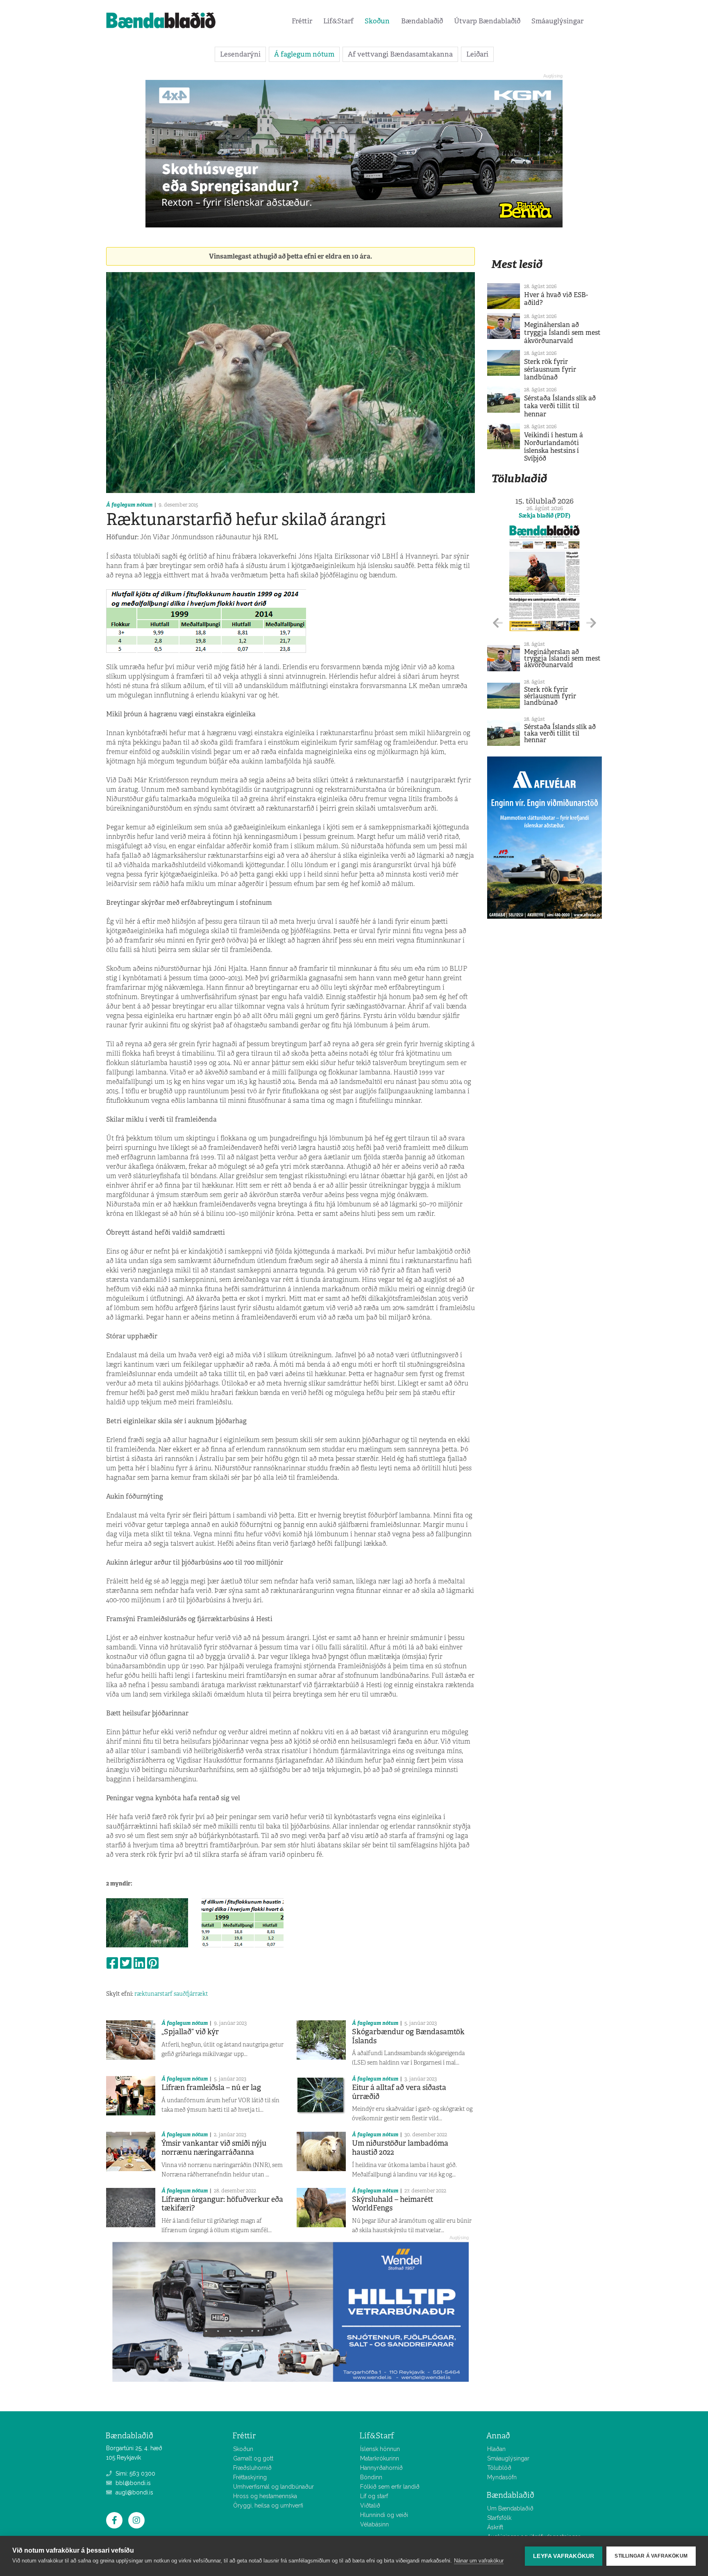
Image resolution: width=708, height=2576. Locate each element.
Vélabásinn (374, 2524)
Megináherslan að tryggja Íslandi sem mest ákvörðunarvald (562, 333)
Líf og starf (374, 2496)
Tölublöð (499, 2468)
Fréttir (302, 21)
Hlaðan (496, 2449)
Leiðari (477, 54)
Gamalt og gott (253, 2458)
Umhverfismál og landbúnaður (273, 2487)
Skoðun (377, 21)
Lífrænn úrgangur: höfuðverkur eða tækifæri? (222, 2204)
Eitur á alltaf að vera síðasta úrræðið (399, 2092)
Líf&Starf (338, 21)
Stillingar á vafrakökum (651, 2556)
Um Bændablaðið (510, 2508)
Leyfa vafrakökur (564, 2556)
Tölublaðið (519, 478)
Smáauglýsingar (557, 21)
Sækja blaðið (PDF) (545, 516)
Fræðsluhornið (252, 2468)
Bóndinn (371, 2477)
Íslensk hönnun (380, 2449)
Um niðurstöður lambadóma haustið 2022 (400, 2148)
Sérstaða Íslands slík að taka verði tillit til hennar (560, 406)
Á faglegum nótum (304, 54)
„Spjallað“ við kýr (190, 2032)
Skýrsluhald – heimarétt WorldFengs (393, 2204)
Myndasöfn (502, 2477)
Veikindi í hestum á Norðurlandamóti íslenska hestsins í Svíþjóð (554, 447)
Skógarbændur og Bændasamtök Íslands (408, 2036)
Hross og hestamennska (265, 2496)
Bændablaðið (422, 21)
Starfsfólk (499, 2518)
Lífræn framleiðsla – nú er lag (211, 2088)
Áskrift (495, 2527)
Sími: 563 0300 (135, 2474)
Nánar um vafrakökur (479, 2561)
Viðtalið (370, 2506)
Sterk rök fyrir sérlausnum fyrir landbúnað (550, 369)
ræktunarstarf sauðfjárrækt (171, 1994)
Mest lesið (517, 264)
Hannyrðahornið (381, 2468)
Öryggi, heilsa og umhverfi (268, 2506)
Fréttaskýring (250, 2477)
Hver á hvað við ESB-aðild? (556, 299)
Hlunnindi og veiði (384, 2515)
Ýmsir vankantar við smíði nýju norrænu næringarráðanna (214, 2148)
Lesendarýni (240, 54)
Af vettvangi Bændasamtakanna (400, 54)
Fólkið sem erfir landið (390, 2487)
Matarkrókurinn (380, 2458)
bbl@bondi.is (132, 2483)
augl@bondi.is (134, 2492)
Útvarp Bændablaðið (487, 21)
